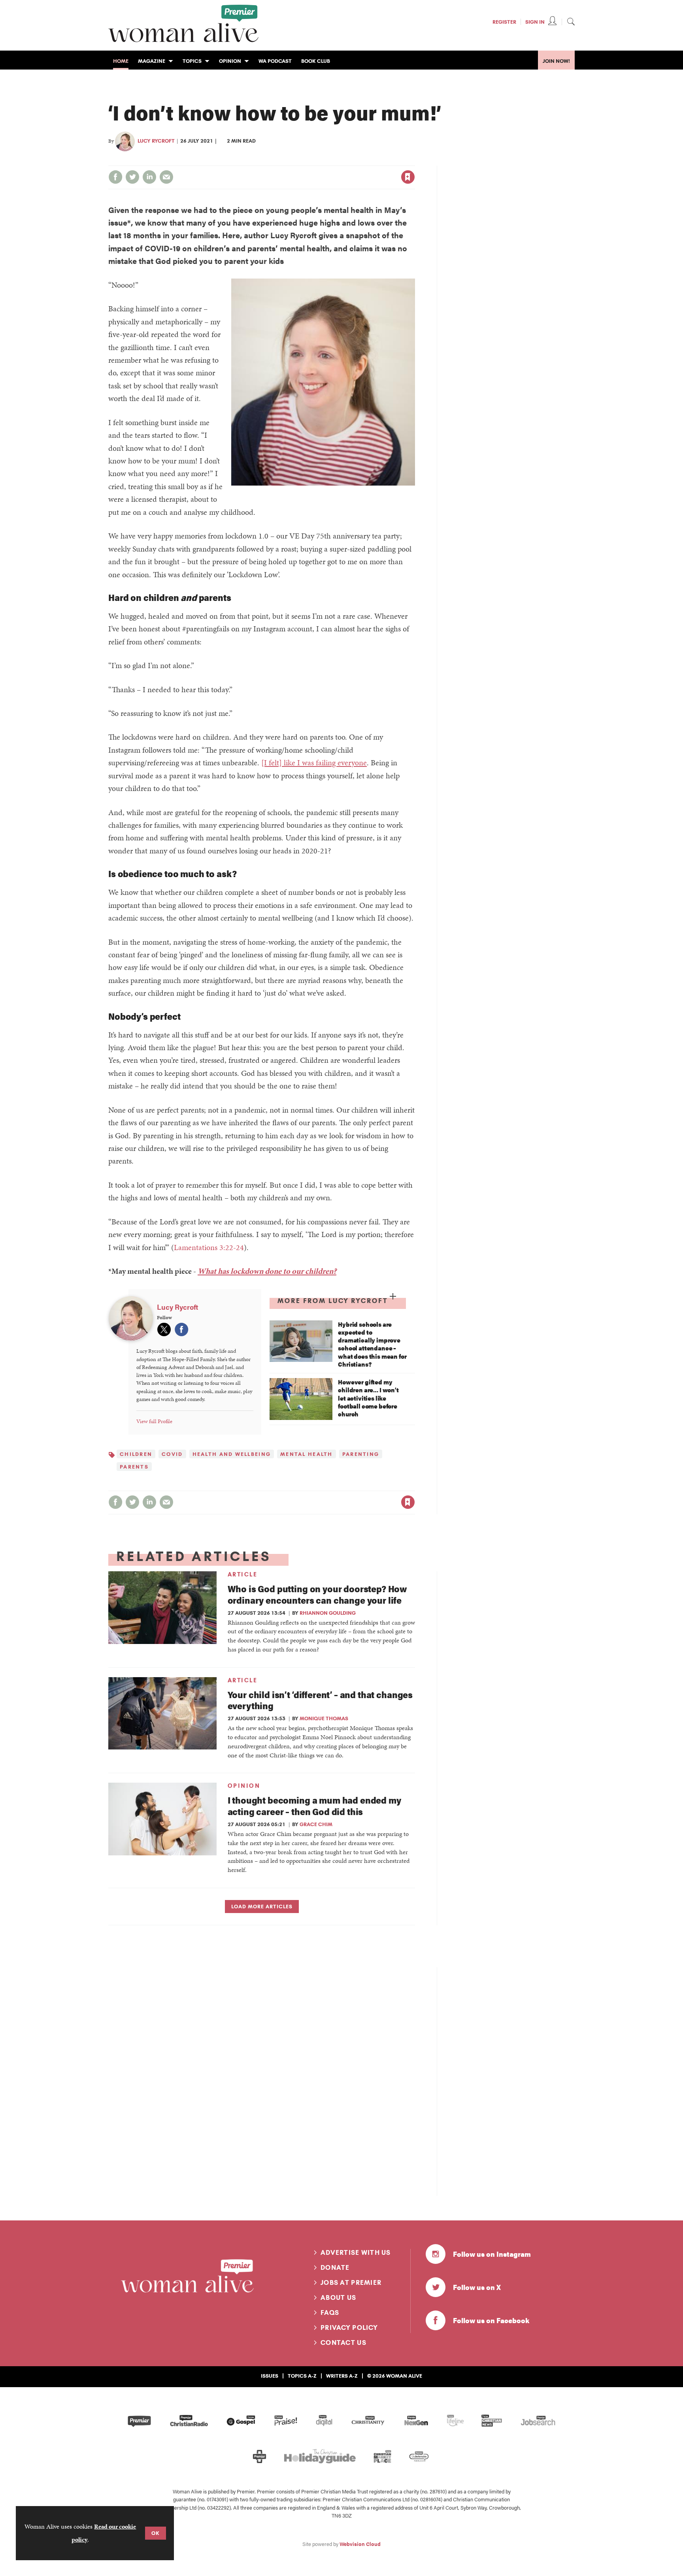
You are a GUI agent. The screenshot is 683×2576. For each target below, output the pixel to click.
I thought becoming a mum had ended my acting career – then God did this (314, 1806)
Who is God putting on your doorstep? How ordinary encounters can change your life (317, 1594)
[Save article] (408, 177)
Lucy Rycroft (156, 141)
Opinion (244, 1786)
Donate (335, 2267)
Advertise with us (356, 2252)
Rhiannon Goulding (328, 1613)
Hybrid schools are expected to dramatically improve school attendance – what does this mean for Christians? (372, 1344)
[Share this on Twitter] (132, 177)
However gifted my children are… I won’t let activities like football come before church (368, 1398)
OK (156, 2533)
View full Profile (154, 1421)
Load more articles (262, 1906)
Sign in (325, 161)
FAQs (330, 2312)
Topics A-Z (302, 2376)
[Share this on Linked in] (149, 177)
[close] (414, 161)
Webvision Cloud (360, 2544)
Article (243, 1574)
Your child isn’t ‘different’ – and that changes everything (320, 1700)
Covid (172, 1454)
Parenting (361, 1454)
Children (136, 1454)
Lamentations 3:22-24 (209, 1247)
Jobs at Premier (351, 2282)
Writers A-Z (342, 2376)
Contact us (343, 2343)
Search (571, 21)
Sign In (535, 22)
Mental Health (307, 1454)
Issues (270, 2376)
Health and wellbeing (232, 1454)
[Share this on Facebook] (115, 177)
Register (504, 22)
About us (338, 2297)
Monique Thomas (324, 1718)
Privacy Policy (349, 2327)
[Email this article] (166, 177)
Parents (134, 1467)
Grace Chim (316, 1824)
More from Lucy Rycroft (333, 1301)
